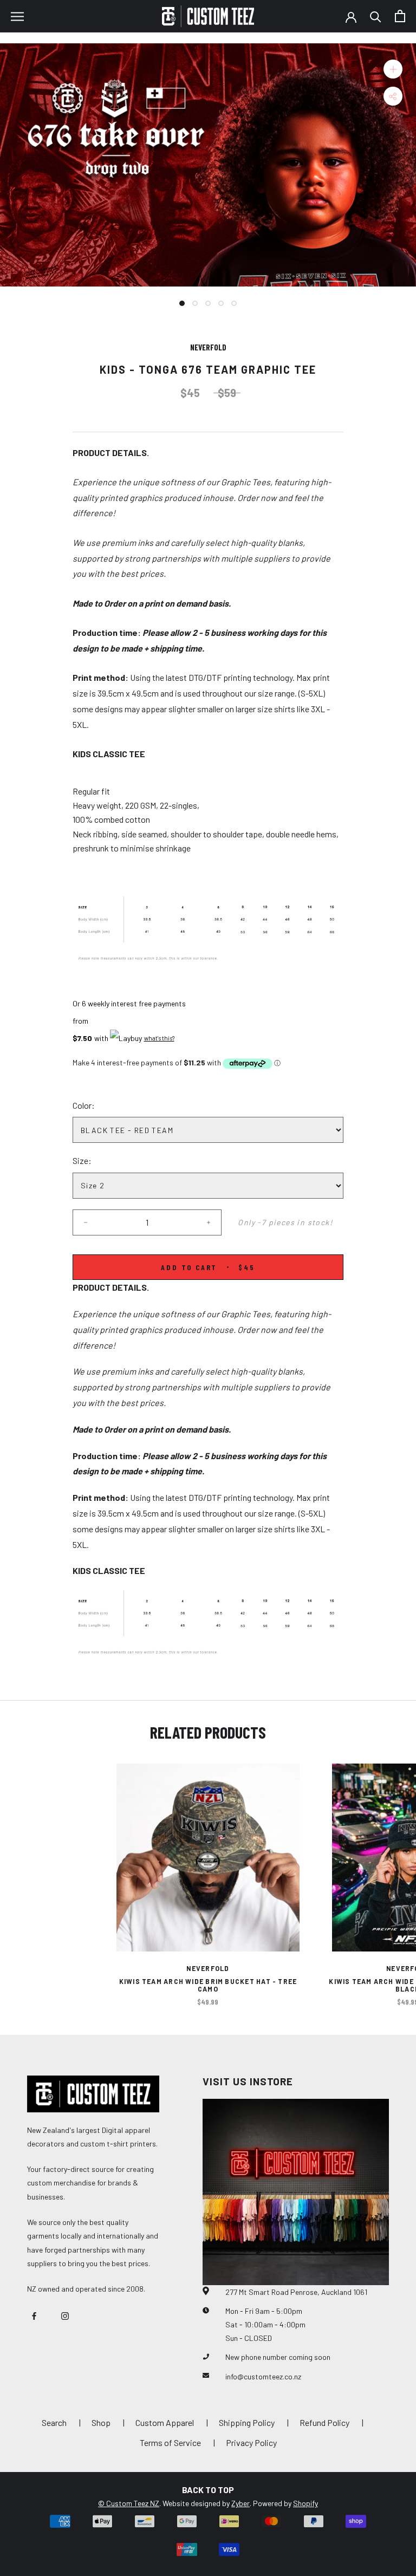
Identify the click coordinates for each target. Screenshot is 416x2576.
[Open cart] (400, 16)
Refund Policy (324, 2422)
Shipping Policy (247, 2422)
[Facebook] (34, 2315)
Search (54, 2422)
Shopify (305, 2503)
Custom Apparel (165, 2422)
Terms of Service (170, 2442)
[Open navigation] (17, 16)
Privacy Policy (251, 2442)
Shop (101, 2422)
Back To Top (208, 2490)
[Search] (376, 16)
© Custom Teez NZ (129, 2503)
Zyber (240, 2503)
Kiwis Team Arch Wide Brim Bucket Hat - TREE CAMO (208, 1985)
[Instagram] (65, 2315)
